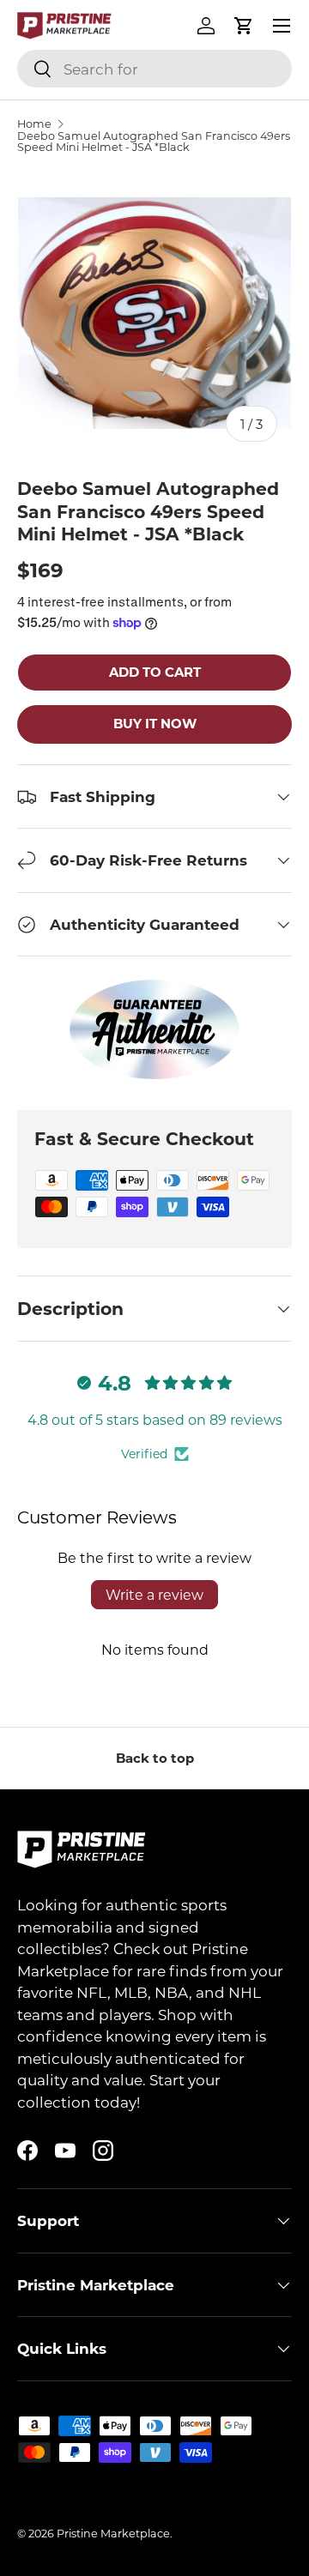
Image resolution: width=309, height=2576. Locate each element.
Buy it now (155, 723)
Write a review (154, 1594)
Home (34, 124)
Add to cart (155, 672)
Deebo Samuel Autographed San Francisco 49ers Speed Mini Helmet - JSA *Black (154, 142)
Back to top (155, 1758)
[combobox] (154, 69)
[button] (244, 26)
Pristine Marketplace (113, 2533)
